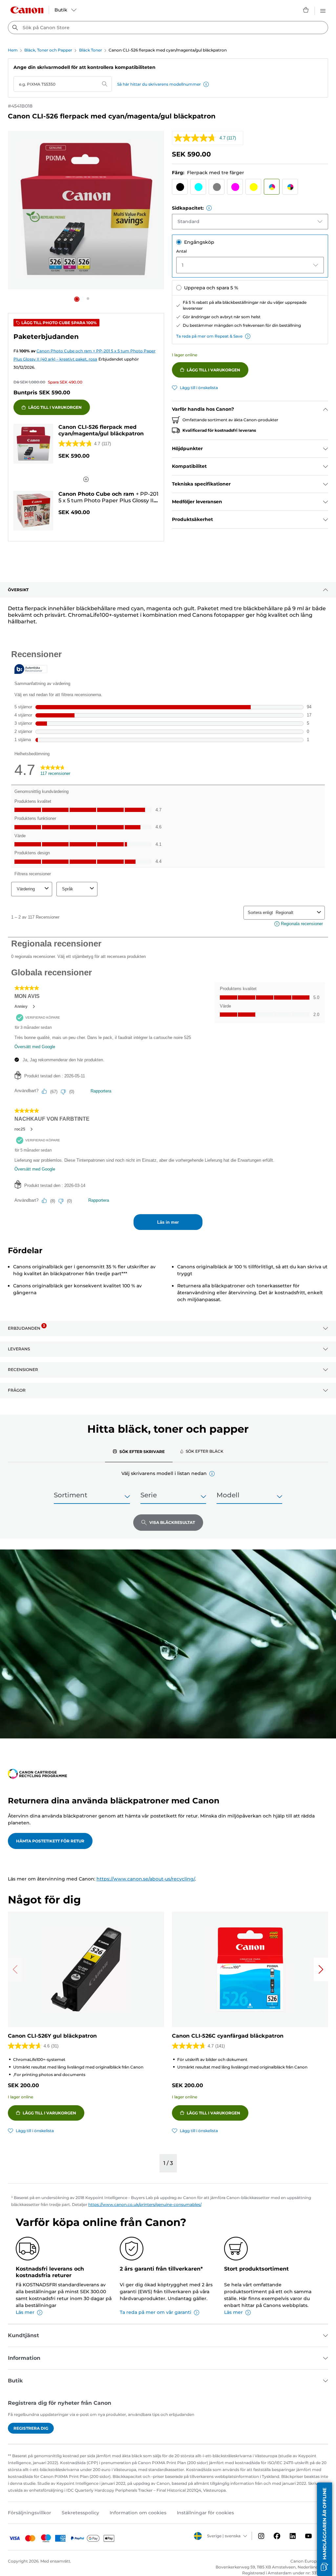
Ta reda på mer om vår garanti (156, 2312)
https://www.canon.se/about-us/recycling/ (146, 1879)
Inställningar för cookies (205, 2513)
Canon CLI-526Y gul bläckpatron (52, 2036)
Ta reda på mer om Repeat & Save (209, 336)
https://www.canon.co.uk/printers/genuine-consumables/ (145, 2204)
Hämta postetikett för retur (50, 1841)
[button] (206, 84)
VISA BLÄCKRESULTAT (172, 1522)
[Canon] (27, 10)
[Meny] (323, 10)
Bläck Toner (91, 50)
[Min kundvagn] (306, 10)
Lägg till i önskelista (199, 388)
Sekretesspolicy (80, 2513)
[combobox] (168, 28)
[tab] (139, 1451)
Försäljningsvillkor (30, 2513)
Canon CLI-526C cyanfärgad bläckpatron (228, 2036)
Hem (13, 50)
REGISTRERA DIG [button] (31, 2428)
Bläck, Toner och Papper (48, 50)
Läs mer (25, 2312)
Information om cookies (138, 2513)
